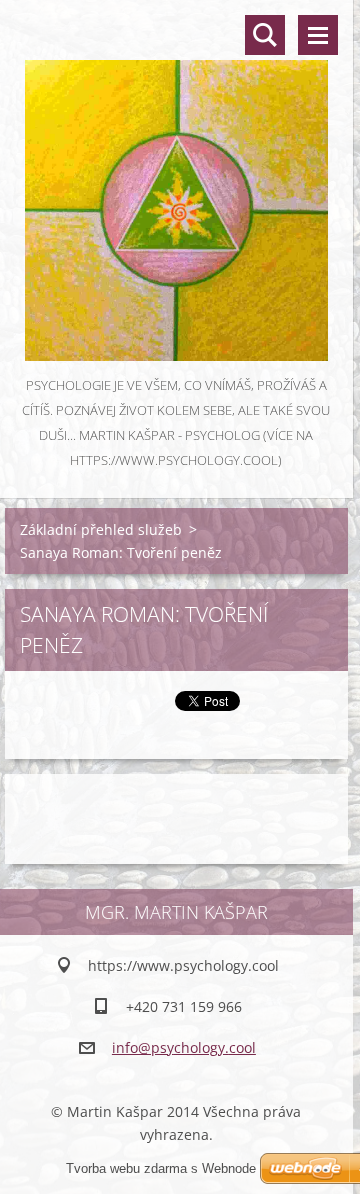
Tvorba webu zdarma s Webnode (161, 1168)
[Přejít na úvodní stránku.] (176, 186)
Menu (318, 35)
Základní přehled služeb (101, 529)
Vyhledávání (265, 35)
